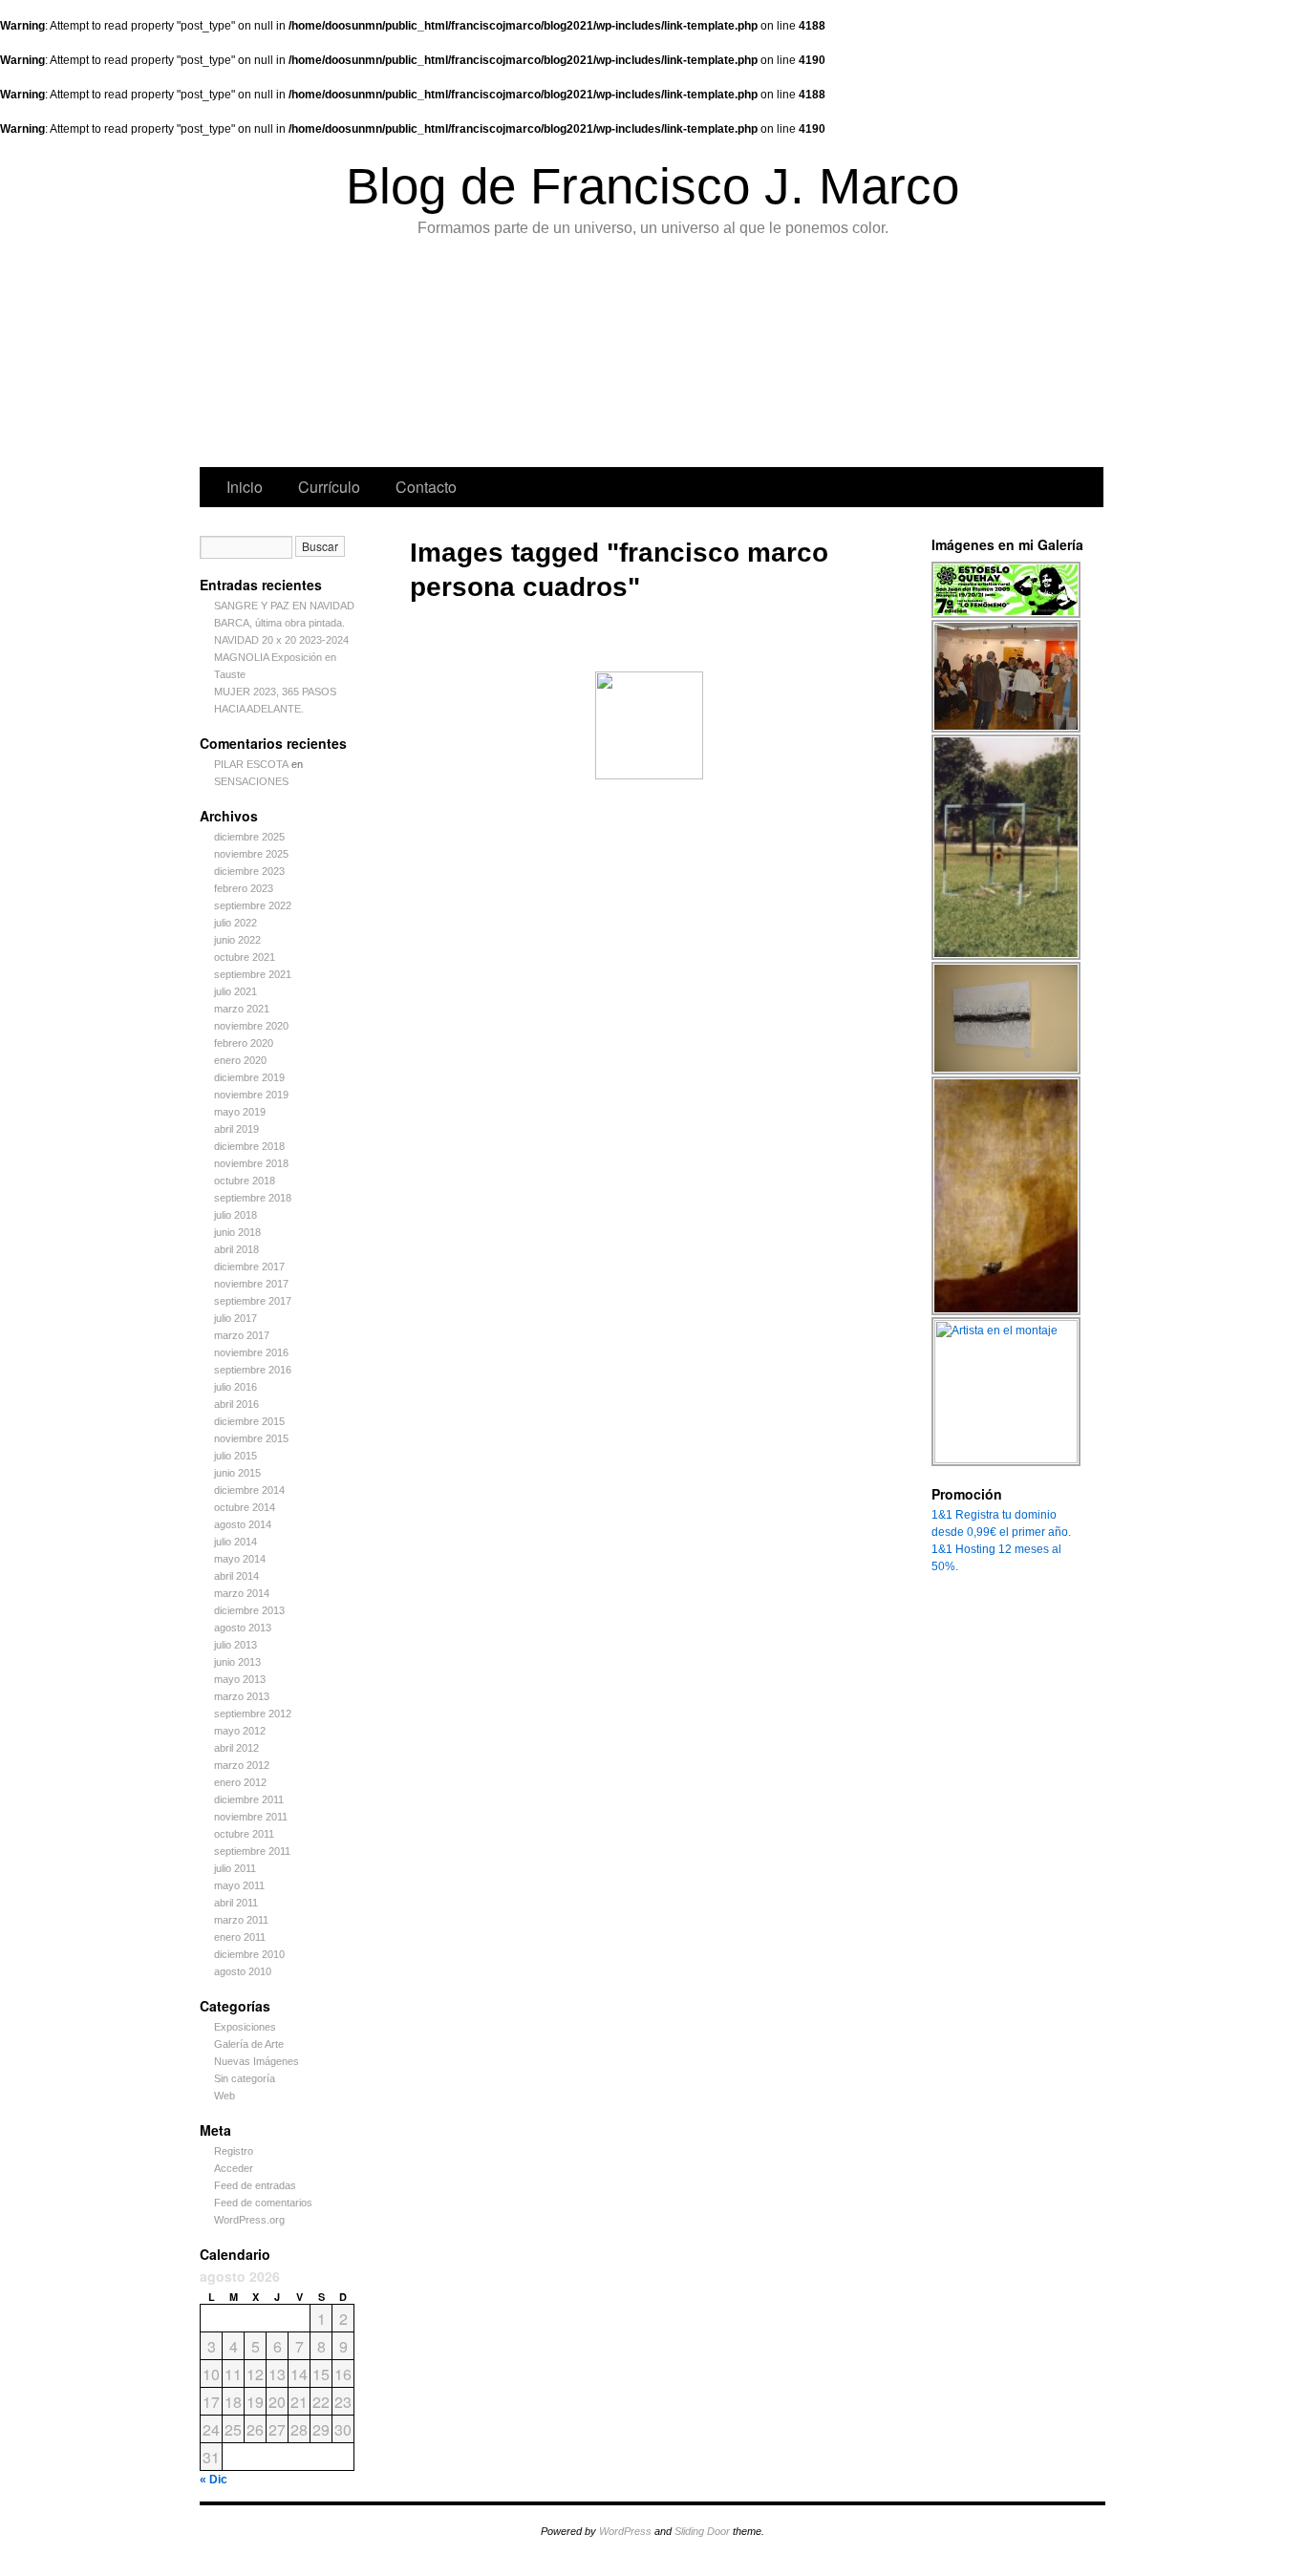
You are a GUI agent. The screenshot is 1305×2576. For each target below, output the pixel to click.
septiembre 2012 (253, 1714)
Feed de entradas (255, 2185)
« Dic (214, 2480)
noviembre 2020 (251, 1026)
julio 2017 (235, 1318)
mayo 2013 (240, 1679)
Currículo (329, 487)
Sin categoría (245, 2078)
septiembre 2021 (253, 974)
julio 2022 (235, 923)
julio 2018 (235, 1215)
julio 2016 (235, 1387)
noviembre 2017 (251, 1284)
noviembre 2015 (251, 1438)
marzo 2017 (242, 1335)
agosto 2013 (243, 1628)
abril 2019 (236, 1129)
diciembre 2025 (249, 837)
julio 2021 (235, 991)
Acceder (234, 2168)
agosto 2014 (243, 1524)
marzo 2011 (241, 1920)
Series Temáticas (545, 357)
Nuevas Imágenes (257, 2061)
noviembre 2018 (251, 1163)
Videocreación (926, 357)
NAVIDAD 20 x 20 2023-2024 (281, 640)
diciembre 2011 (249, 1799)
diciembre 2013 (249, 1610)
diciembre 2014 (249, 1490)
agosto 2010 (243, 1971)
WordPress (625, 2531)
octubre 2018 (245, 1181)
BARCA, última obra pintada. (279, 623)
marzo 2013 (242, 1696)
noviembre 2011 (251, 1817)
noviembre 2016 (251, 1352)
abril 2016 (236, 1404)
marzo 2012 (242, 1765)
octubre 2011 (244, 1834)
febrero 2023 (244, 888)
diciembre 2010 (249, 1954)
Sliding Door (702, 2531)
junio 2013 (237, 1662)
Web (225, 2096)
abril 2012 (236, 1748)
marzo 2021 (242, 1009)
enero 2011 (240, 1937)
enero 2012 (240, 1782)
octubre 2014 (245, 1507)
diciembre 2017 (249, 1267)
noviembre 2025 (251, 854)
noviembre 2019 (251, 1095)
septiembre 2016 (253, 1370)
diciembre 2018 (249, 1146)
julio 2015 (235, 1456)
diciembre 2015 (249, 1421)
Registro (234, 2151)
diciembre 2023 (249, 871)
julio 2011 (235, 1868)
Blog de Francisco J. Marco (652, 186)
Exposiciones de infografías (640, 357)
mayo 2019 (240, 1112)
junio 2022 (237, 940)
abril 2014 (236, 1576)
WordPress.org (249, 2220)
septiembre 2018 (253, 1198)
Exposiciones (734, 357)
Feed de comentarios (263, 2203)
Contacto (426, 487)
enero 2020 (240, 1060)
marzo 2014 (242, 1593)
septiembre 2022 (253, 905)
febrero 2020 (244, 1043)
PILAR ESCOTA (251, 764)
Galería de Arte (249, 2044)
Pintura (349, 357)
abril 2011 (236, 1903)
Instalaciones (829, 357)
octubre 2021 (245, 957)
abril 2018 (236, 1249)
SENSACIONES (251, 781)
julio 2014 (235, 1542)
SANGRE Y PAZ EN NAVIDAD (284, 606)
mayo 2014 (240, 1559)
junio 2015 (237, 1473)
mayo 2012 (240, 1731)
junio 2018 (237, 1232)
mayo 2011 (239, 1885)
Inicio (245, 487)
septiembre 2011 (252, 1851)
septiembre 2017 (253, 1301)
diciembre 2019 (249, 1077)
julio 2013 (235, 1645)
